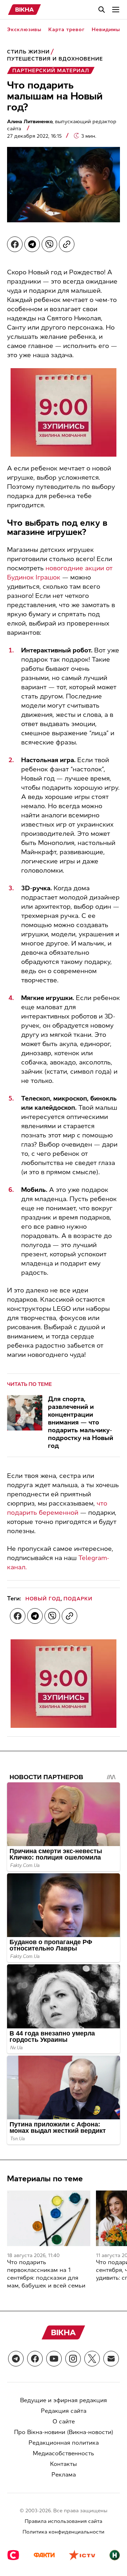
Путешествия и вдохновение (55, 59)
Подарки (78, 1599)
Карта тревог (66, 30)
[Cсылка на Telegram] (16, 2359)
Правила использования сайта (64, 2521)
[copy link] (67, 244)
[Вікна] (25, 10)
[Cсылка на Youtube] (54, 2359)
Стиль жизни (28, 52)
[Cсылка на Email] (111, 2359)
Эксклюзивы (24, 30)
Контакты (64, 2464)
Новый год (43, 1599)
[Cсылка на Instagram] (73, 2359)
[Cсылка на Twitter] (92, 2359)
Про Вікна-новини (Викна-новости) (64, 2432)
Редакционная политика (64, 2443)
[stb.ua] (13, 2556)
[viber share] (49, 244)
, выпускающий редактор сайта (62, 125)
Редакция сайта (64, 2411)
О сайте (64, 2421)
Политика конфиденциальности (64, 2532)
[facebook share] (15, 244)
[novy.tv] (115, 2556)
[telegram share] (32, 244)
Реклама (64, 2475)
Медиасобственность (64, 2453)
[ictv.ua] (82, 2556)
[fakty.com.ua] (44, 2556)
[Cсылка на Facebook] (35, 2359)
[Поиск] (102, 10)
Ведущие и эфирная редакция (64, 2400)
